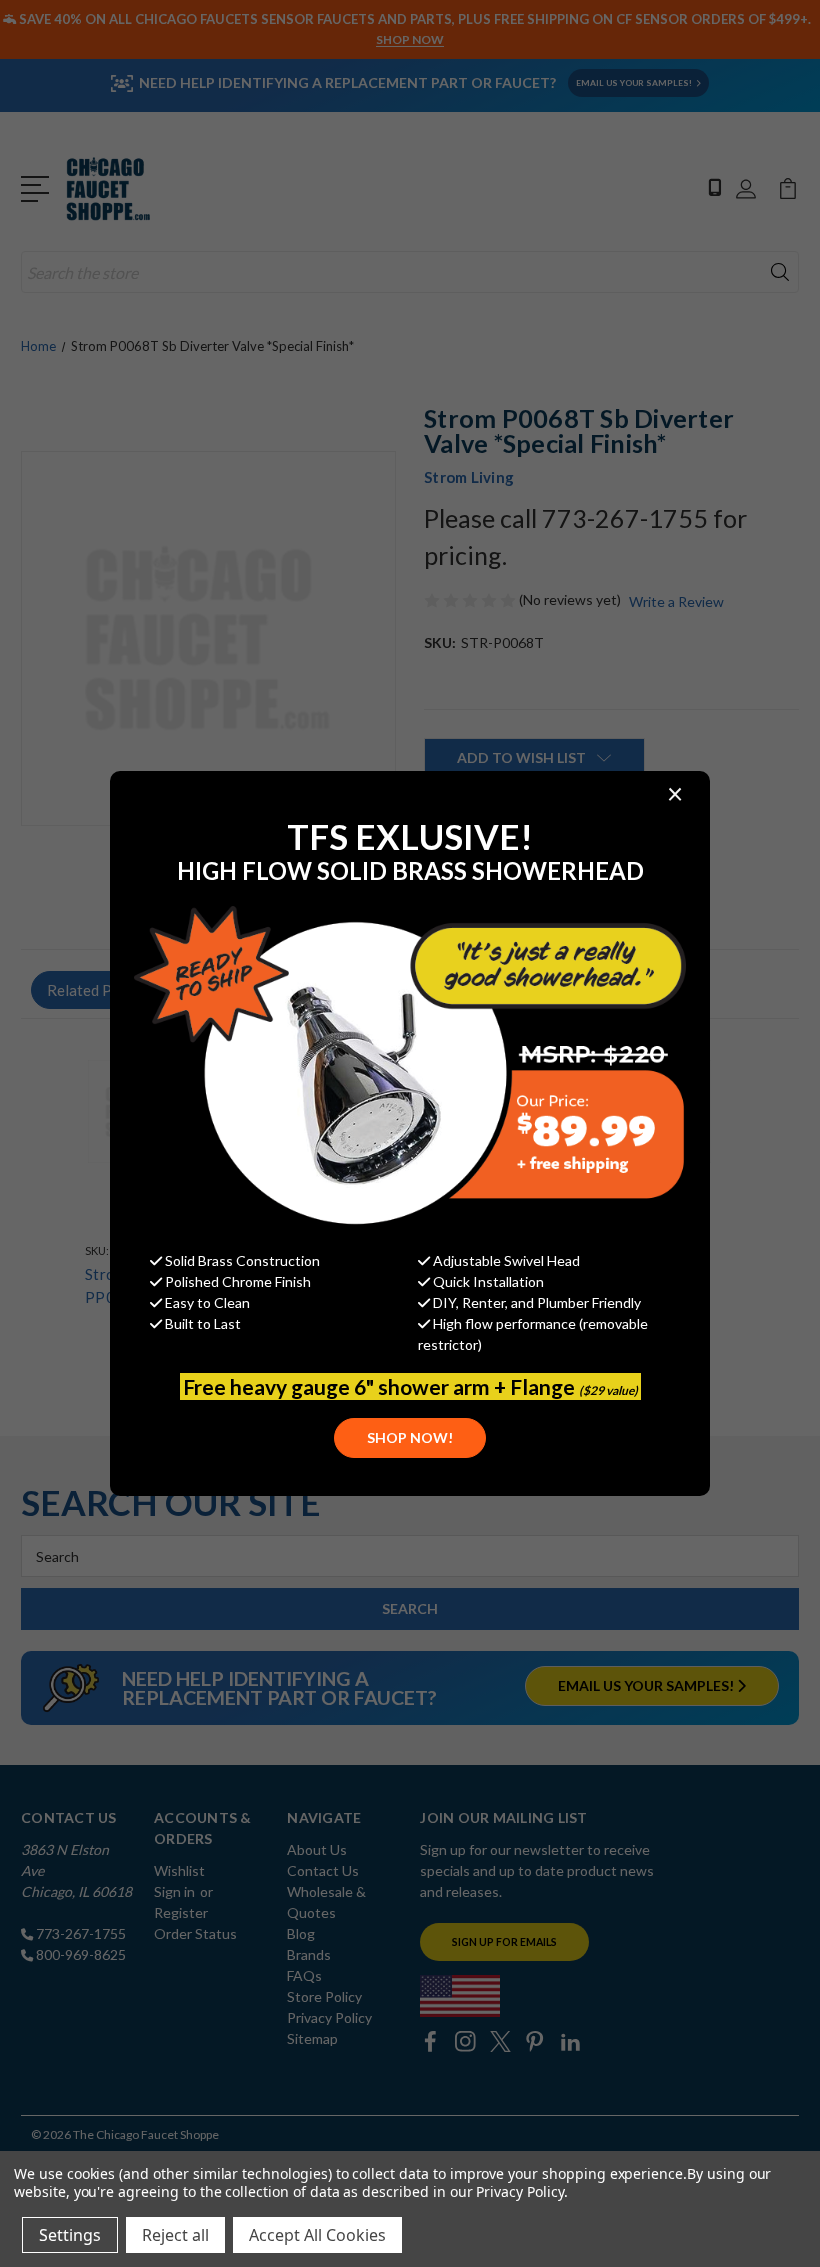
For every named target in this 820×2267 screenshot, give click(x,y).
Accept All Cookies (317, 2235)
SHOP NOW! (410, 1437)
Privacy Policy (519, 2191)
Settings (70, 2235)
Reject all (175, 2235)
